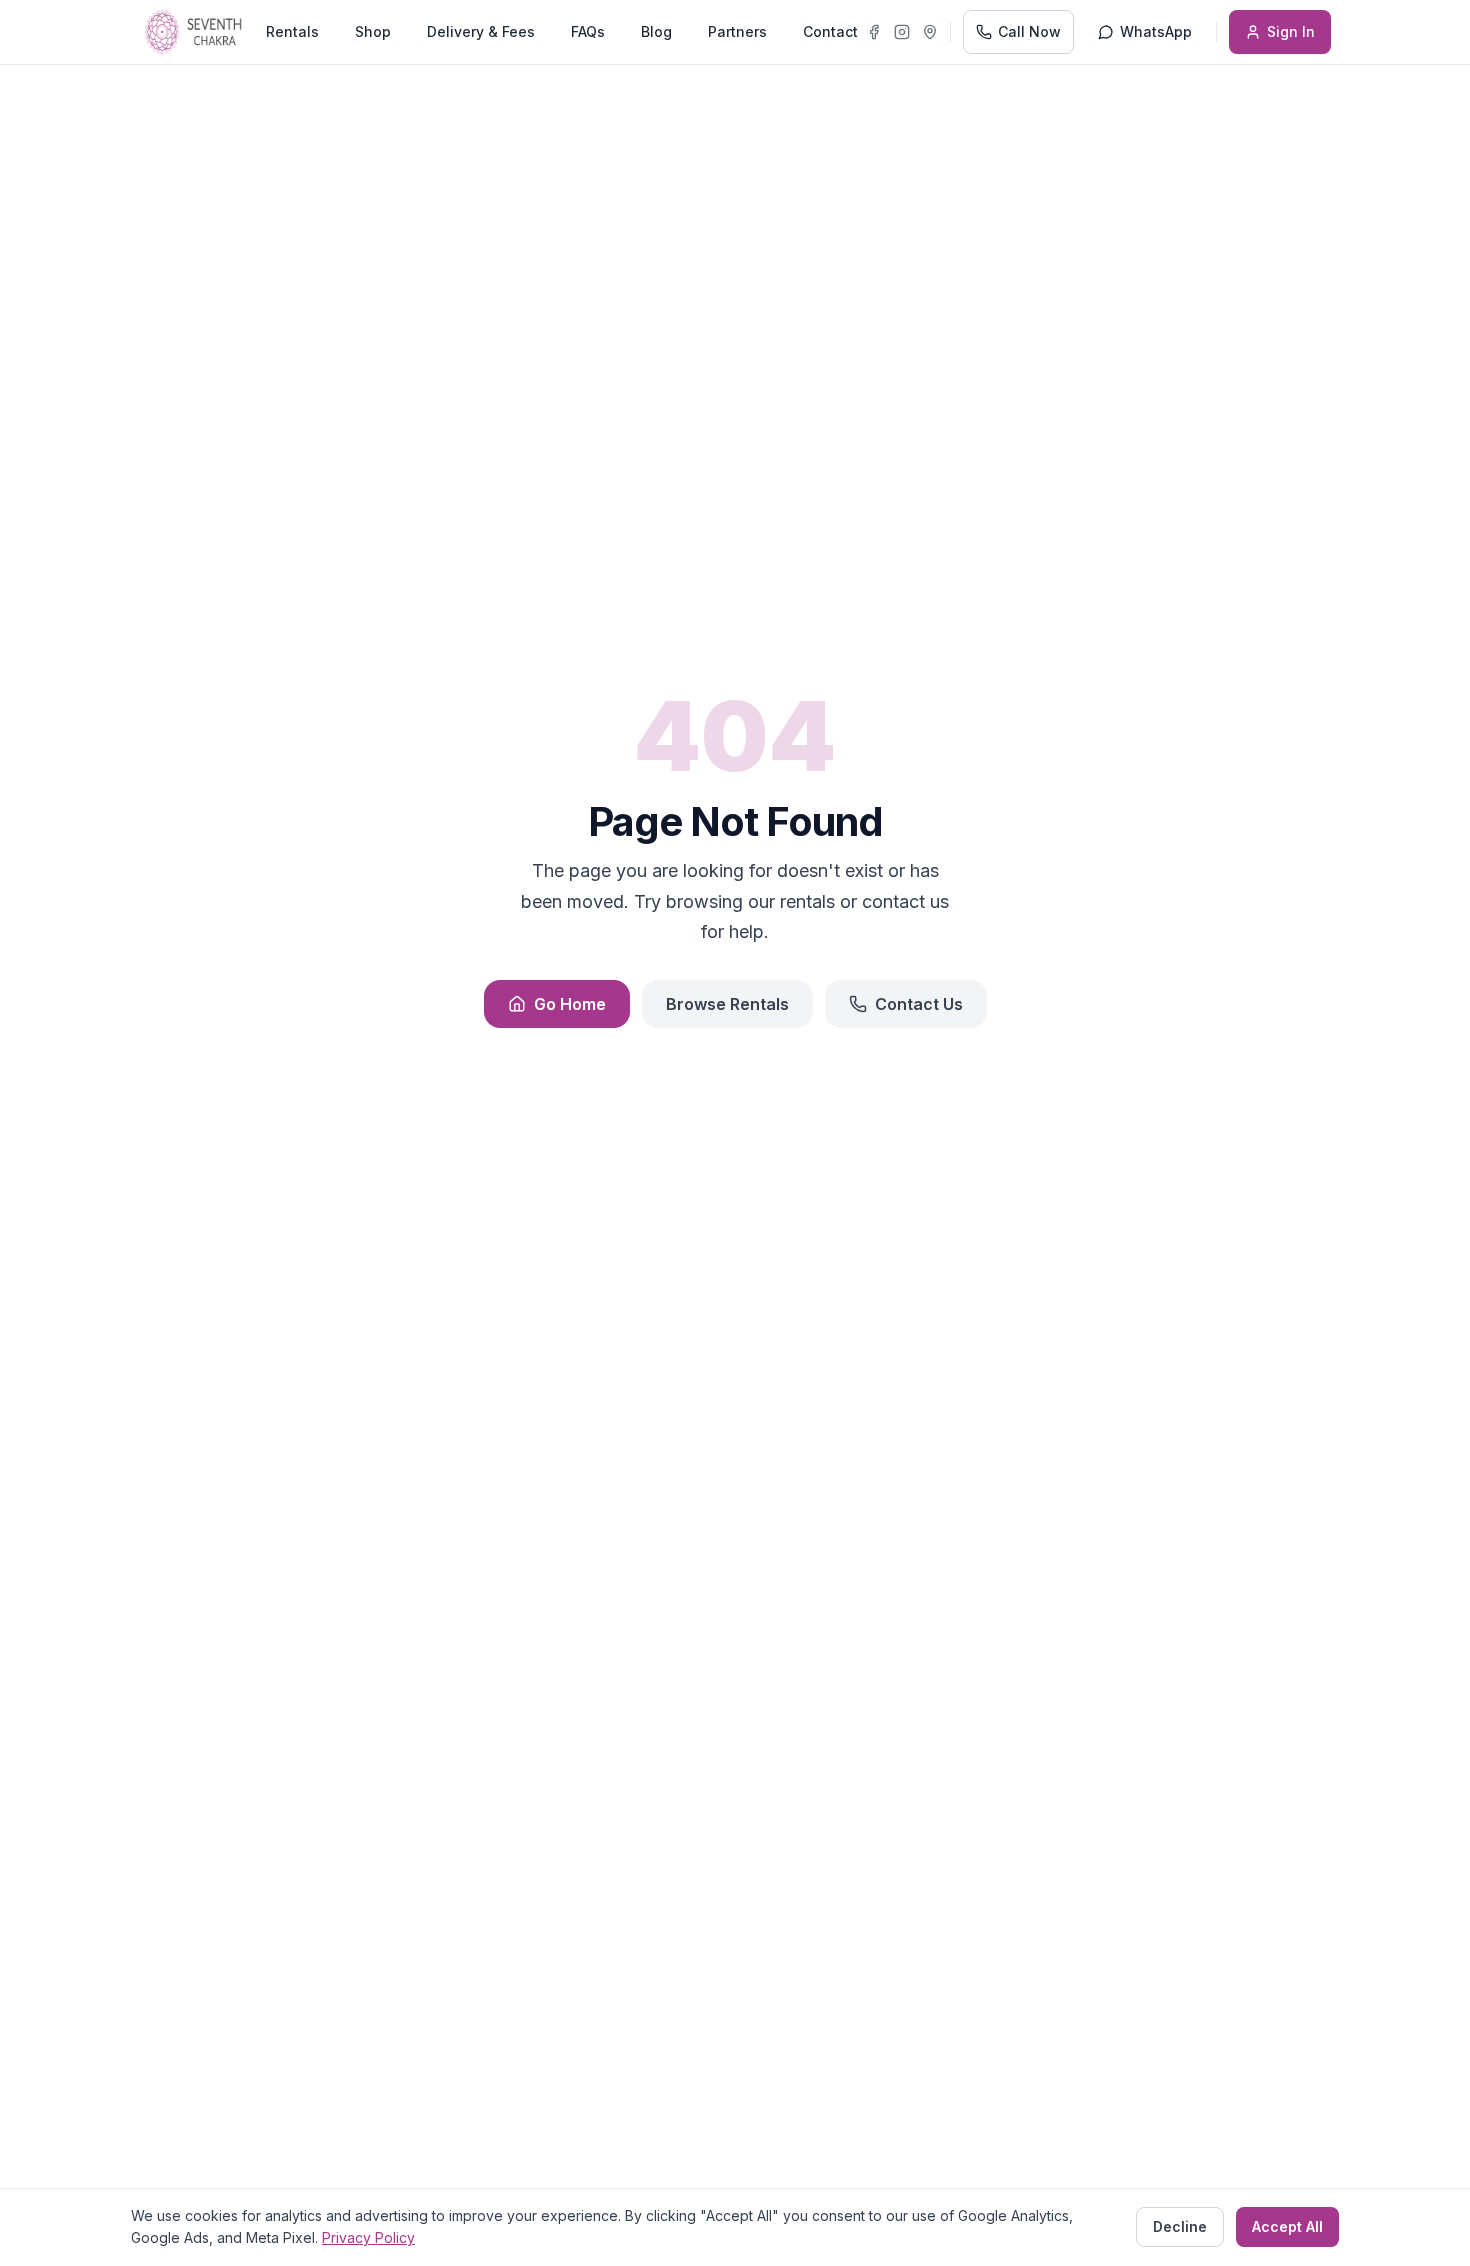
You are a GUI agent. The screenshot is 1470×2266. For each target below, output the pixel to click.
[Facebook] (874, 32)
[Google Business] (930, 32)
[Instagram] (902, 32)
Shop (373, 31)
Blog (656, 31)
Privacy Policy (368, 2237)
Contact (830, 31)
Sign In (1291, 31)
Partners (737, 31)
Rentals (292, 31)
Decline (1180, 2226)
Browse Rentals (727, 1004)
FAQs (588, 31)
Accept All (1287, 2226)
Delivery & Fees (481, 31)
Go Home (570, 1004)
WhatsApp (1156, 31)
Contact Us (919, 1004)
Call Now (1029, 31)
